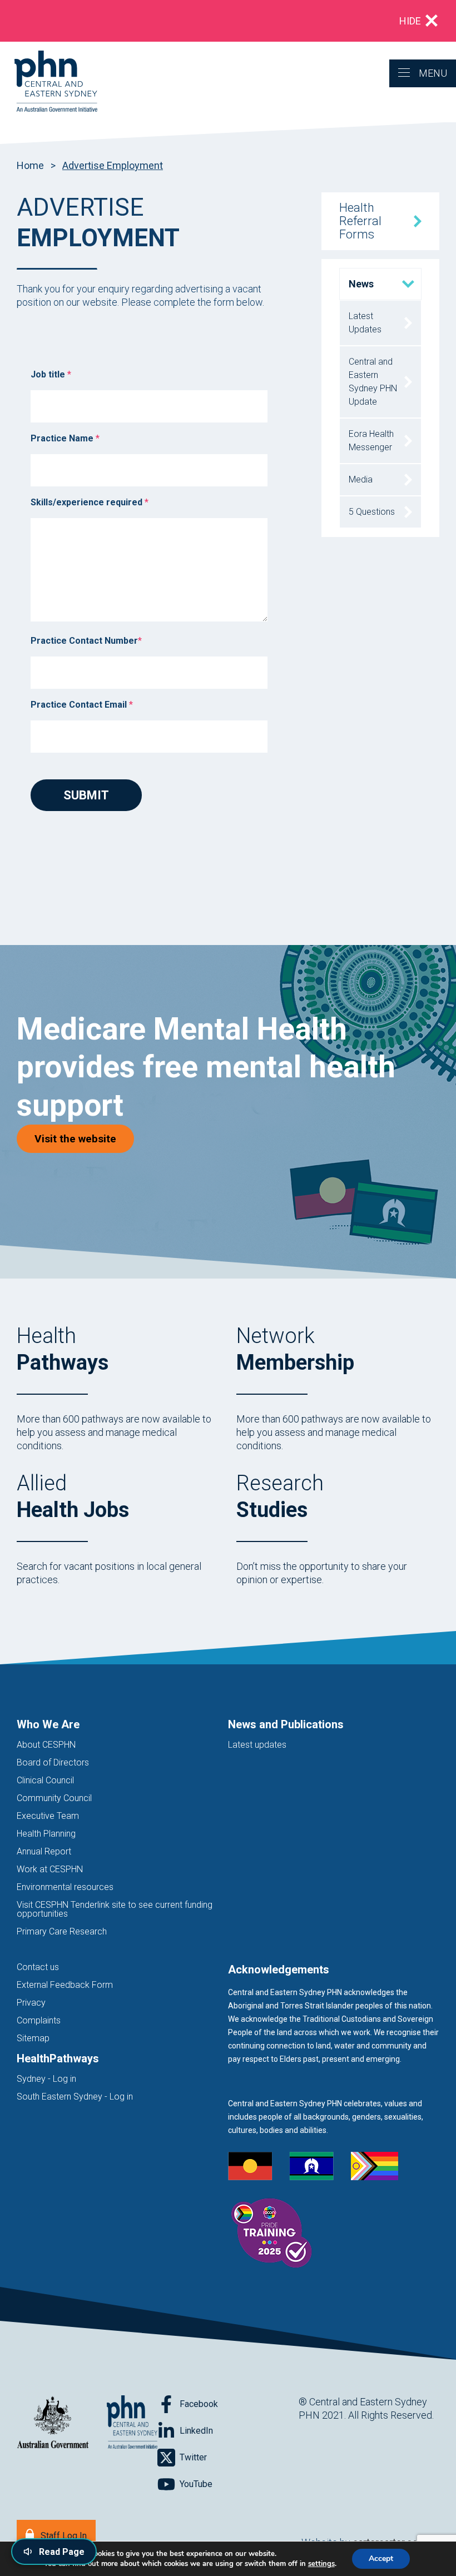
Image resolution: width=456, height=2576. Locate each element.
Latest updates (257, 1745)
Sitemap (33, 2038)
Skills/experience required (90, 502)
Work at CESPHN (50, 1869)
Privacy (31, 2003)
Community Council (54, 1798)
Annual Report (44, 1851)
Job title (51, 374)
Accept (381, 2558)
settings (321, 2564)
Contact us (38, 1967)
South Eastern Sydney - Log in (75, 2097)
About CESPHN (46, 1745)
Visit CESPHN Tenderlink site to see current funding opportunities (115, 1909)
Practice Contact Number (86, 641)
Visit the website (84, 1138)
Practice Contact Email (82, 705)
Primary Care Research (62, 1931)
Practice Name (65, 438)
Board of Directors (53, 1762)
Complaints (39, 2020)
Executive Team (48, 1816)
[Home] (49, 82)
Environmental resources (65, 1887)
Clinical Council (45, 1780)
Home (30, 165)
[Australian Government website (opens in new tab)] (53, 2423)
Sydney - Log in (46, 2079)
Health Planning (46, 1834)
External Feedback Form (65, 1985)
